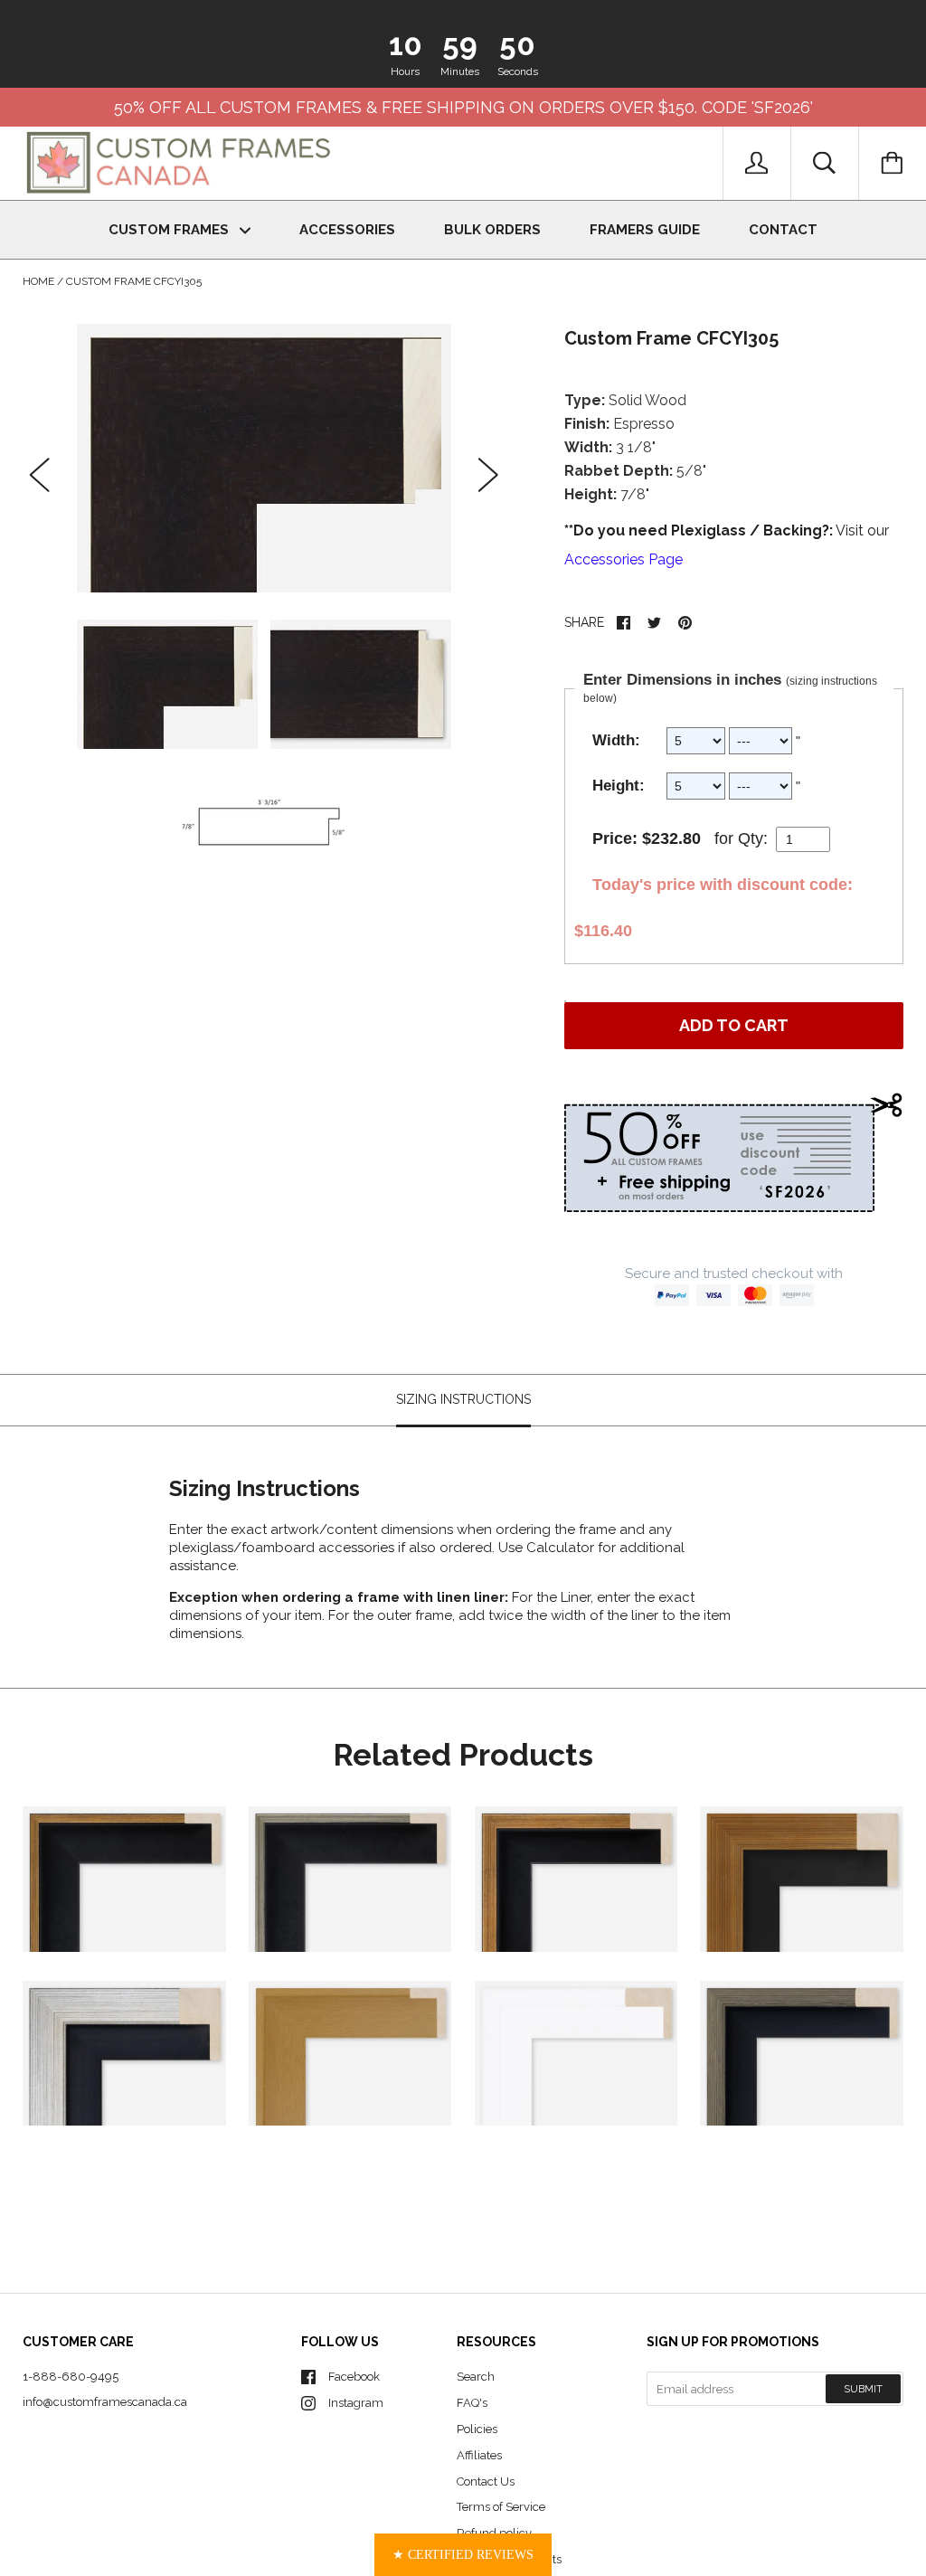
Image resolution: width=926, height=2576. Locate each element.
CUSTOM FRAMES (170, 230)
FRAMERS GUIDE (645, 230)
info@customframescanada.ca (105, 2402)
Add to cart (734, 1025)
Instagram (356, 2403)
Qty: (753, 838)
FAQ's (472, 2403)
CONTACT (783, 230)
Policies (477, 2429)
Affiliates (479, 2455)
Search (476, 2377)
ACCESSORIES (347, 230)
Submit (863, 2389)
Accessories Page (624, 559)
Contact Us (486, 2481)
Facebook (354, 2377)
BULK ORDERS (492, 230)
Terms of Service (501, 2507)
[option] (265, 458)
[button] (463, 2555)
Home (38, 281)
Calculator (562, 1548)
